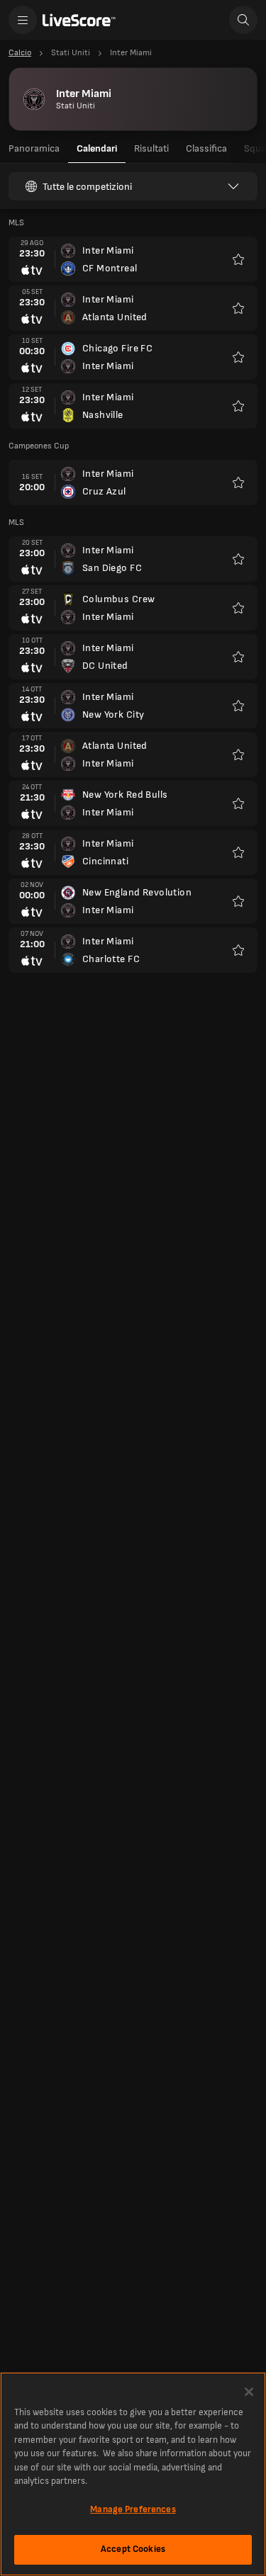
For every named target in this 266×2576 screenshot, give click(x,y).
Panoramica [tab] (34, 148)
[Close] (249, 2392)
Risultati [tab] (151, 148)
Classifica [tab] (206, 148)
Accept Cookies (133, 2549)
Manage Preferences (133, 2509)
